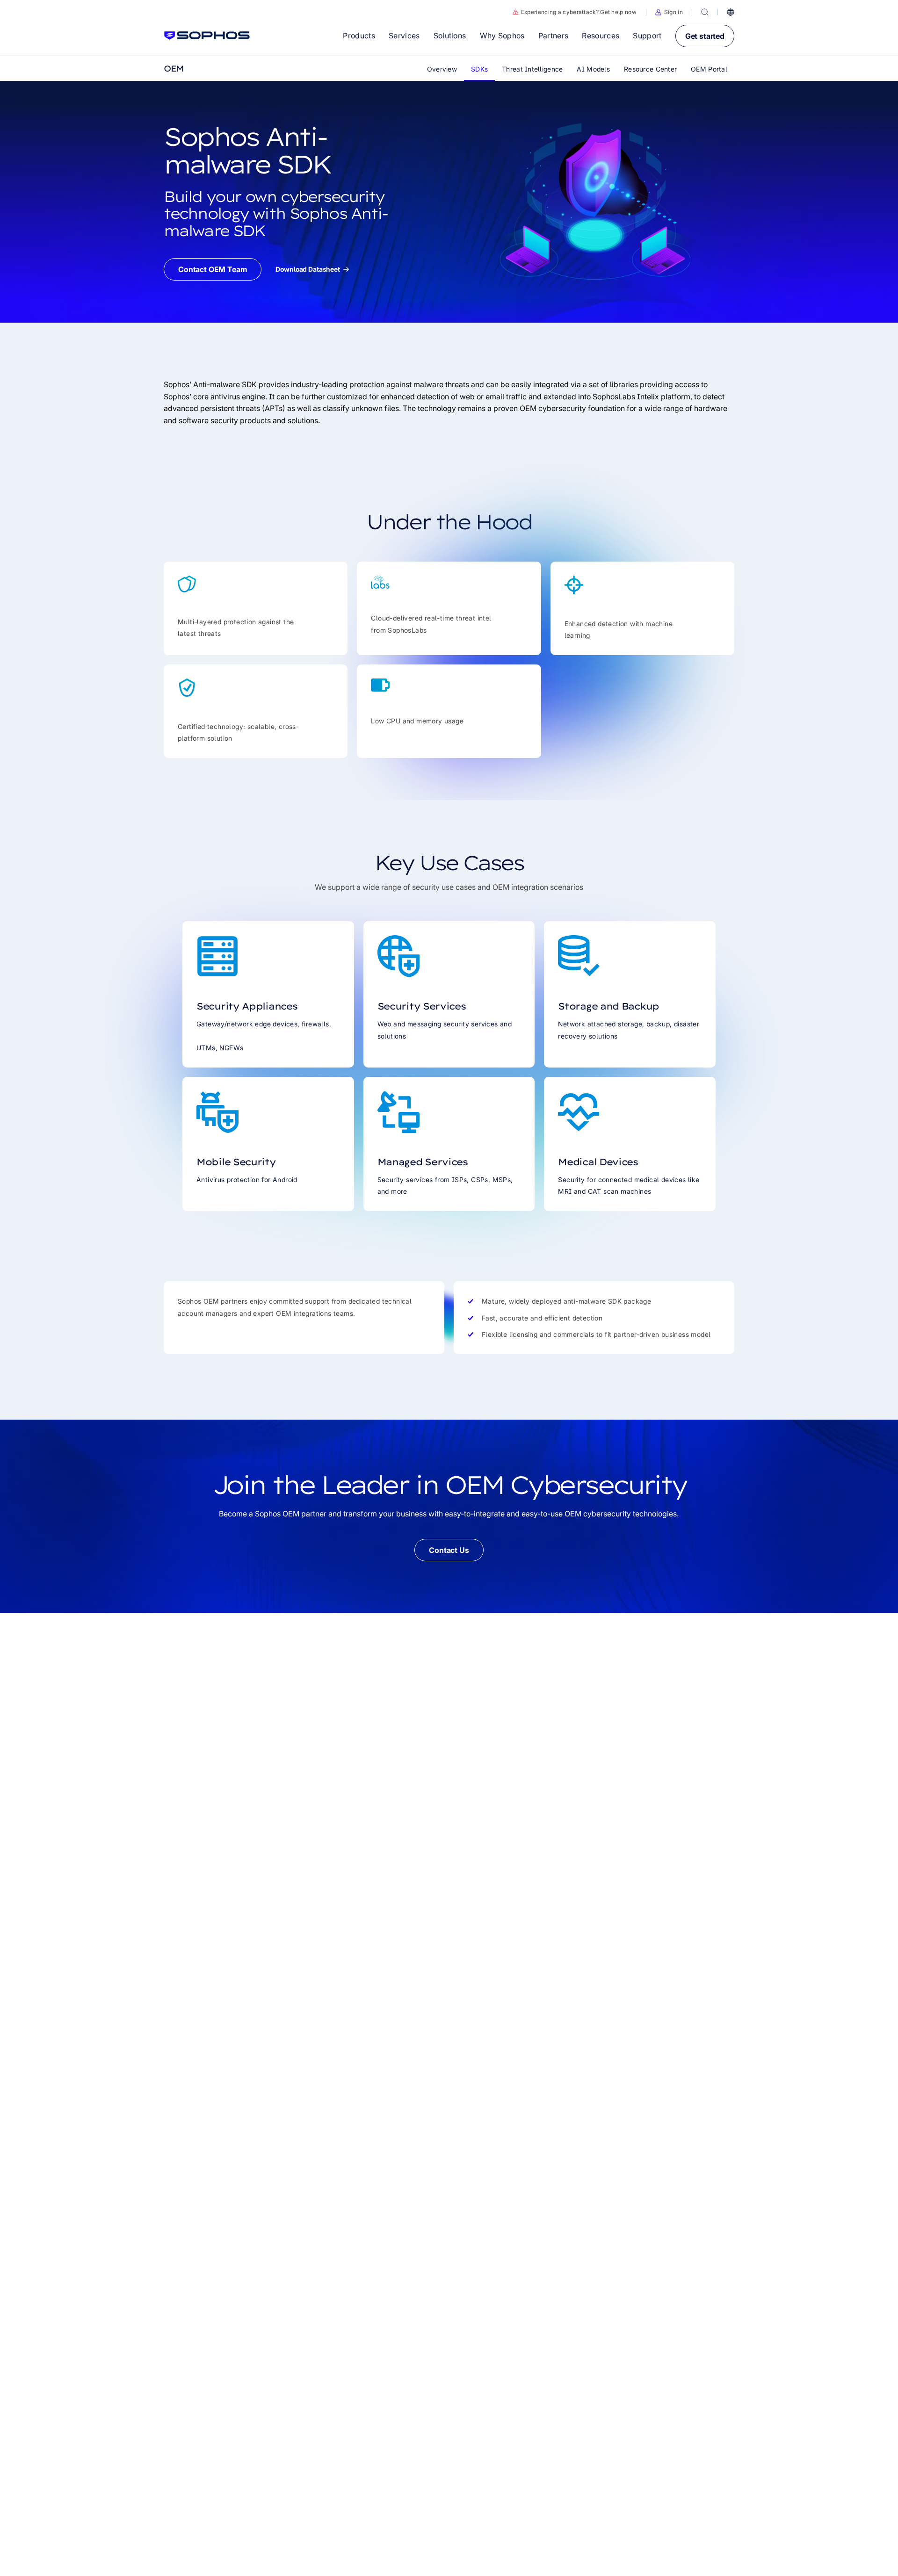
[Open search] (705, 12)
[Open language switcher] (731, 12)
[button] (669, 12)
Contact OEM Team (213, 269)
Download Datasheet (308, 269)
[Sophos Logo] (207, 36)
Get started (705, 36)
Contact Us (449, 1550)
